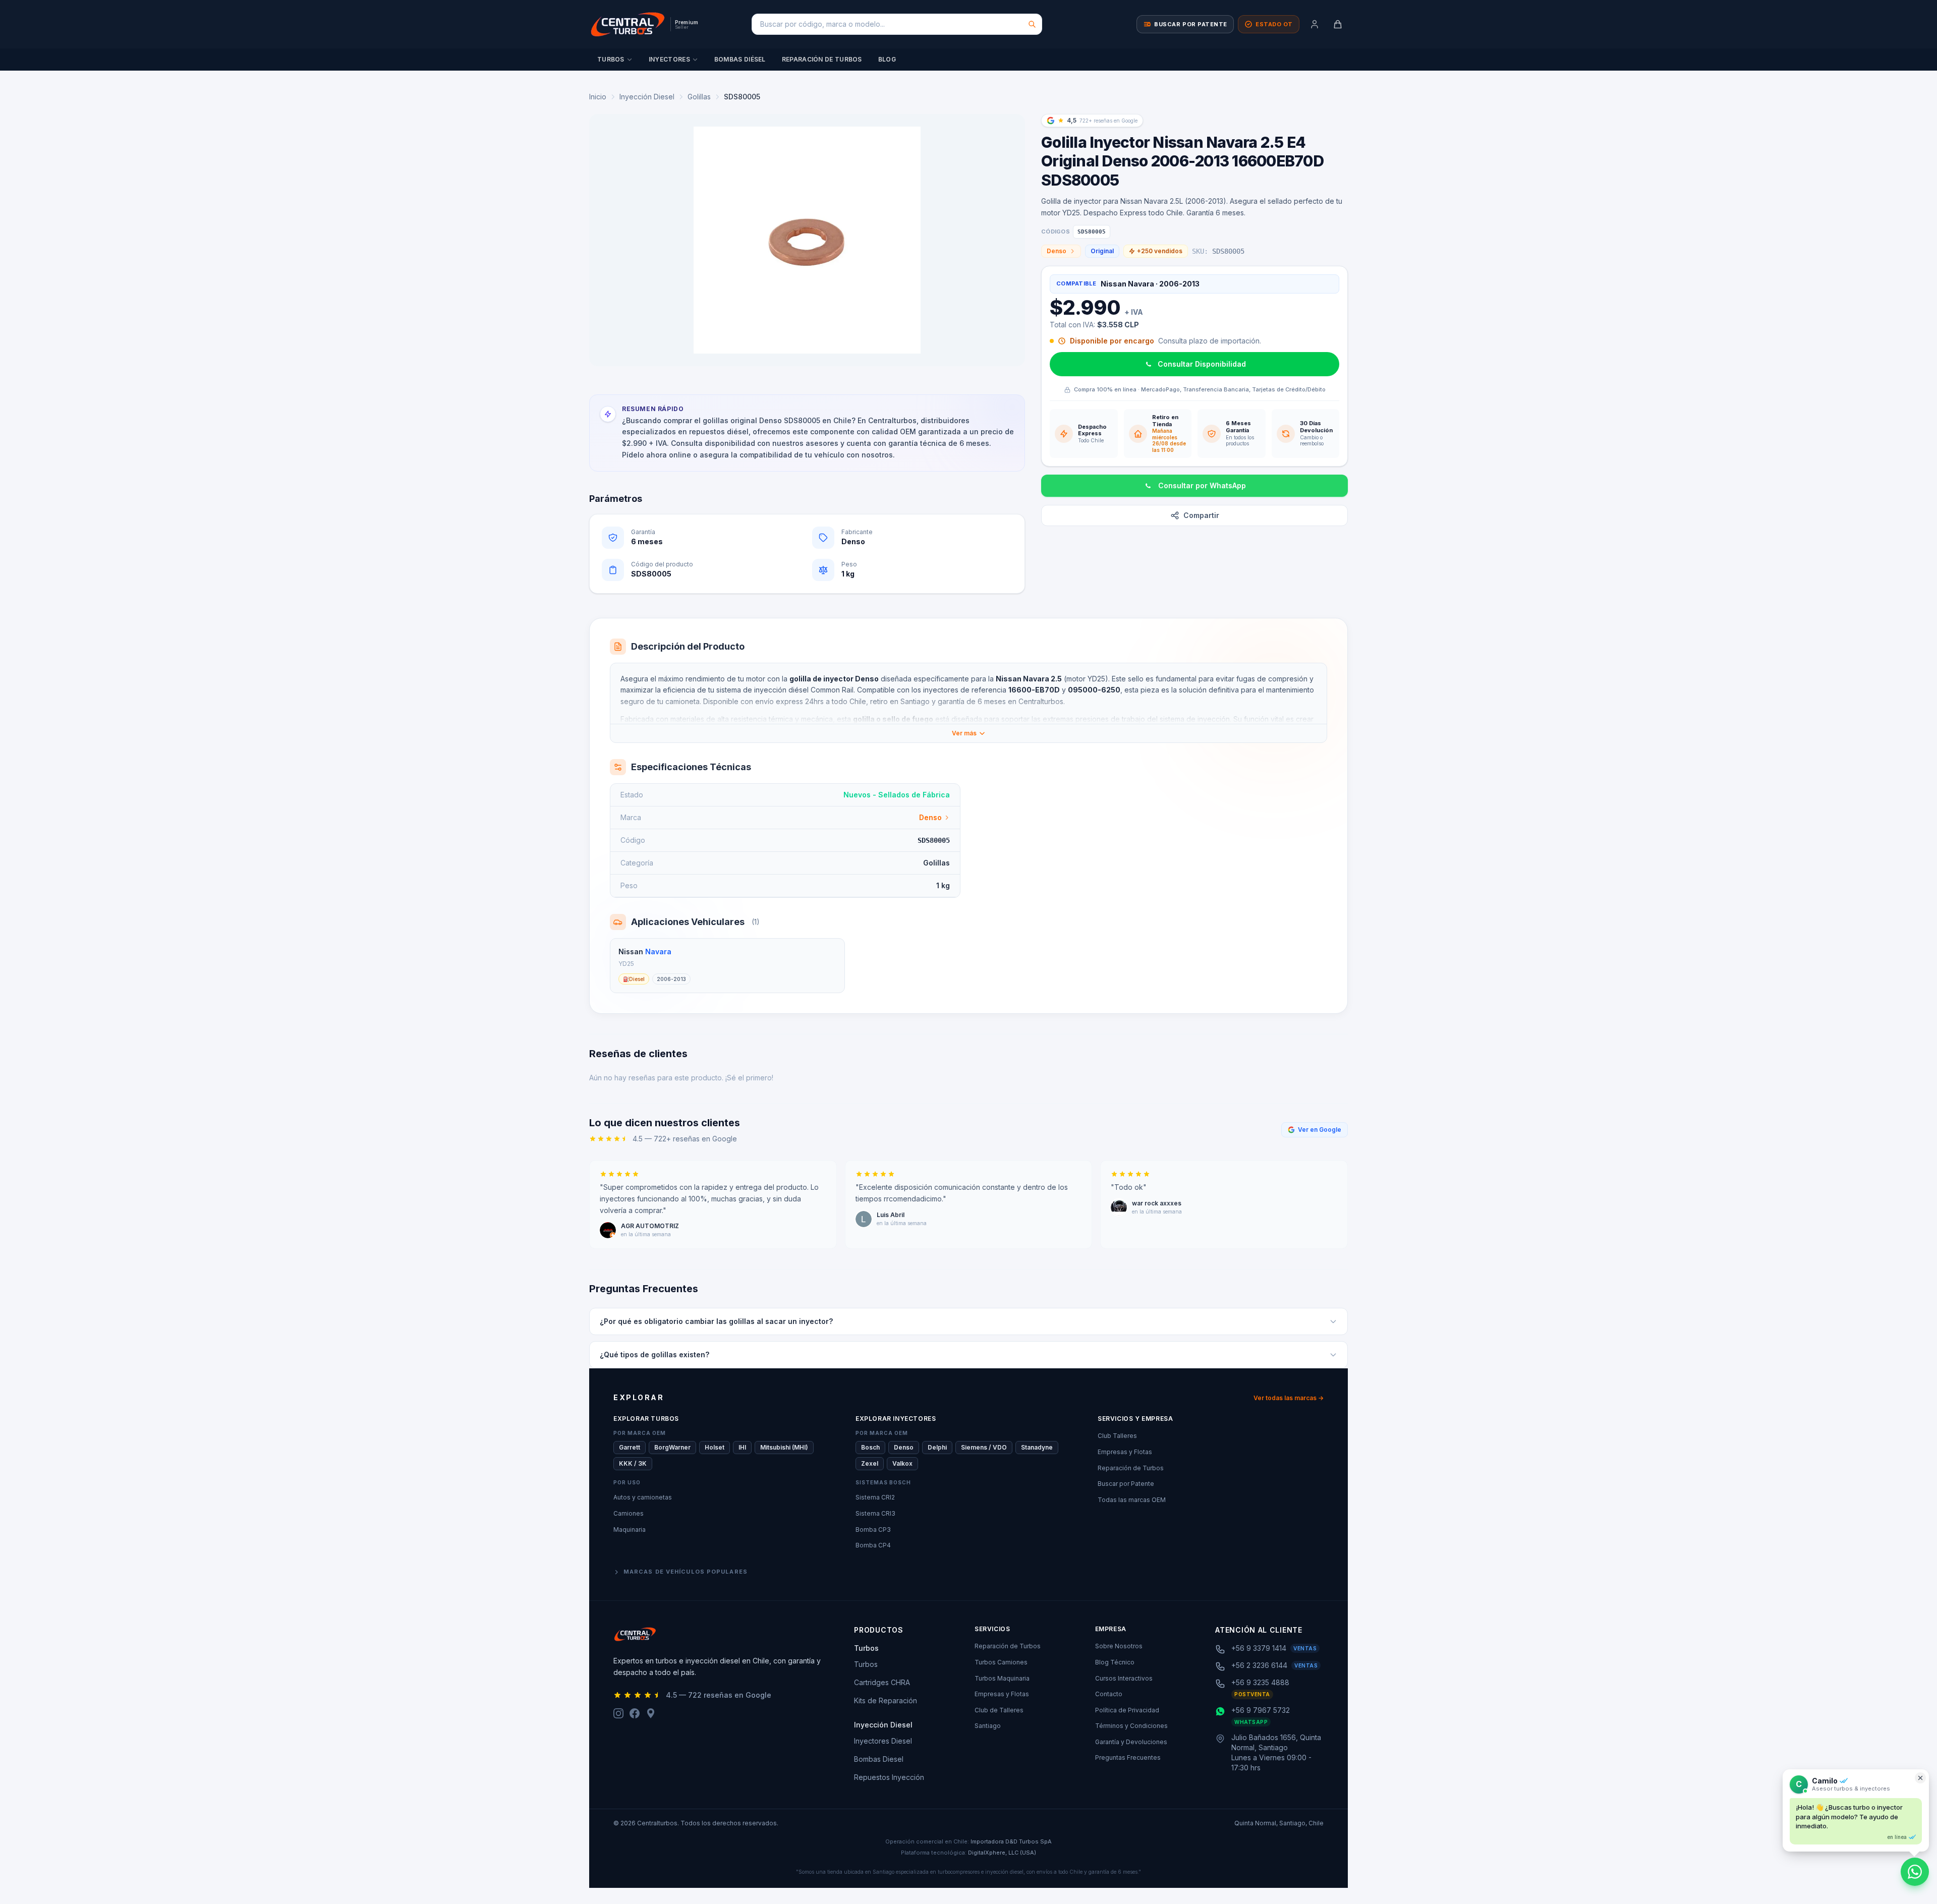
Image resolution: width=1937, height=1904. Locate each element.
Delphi (937, 1447)
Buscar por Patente (1126, 1484)
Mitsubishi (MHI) (784, 1447)
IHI (742, 1447)
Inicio (598, 97)
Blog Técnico (1115, 1662)
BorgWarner (672, 1447)
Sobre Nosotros (1119, 1646)
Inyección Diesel (647, 97)
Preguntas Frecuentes (1128, 1757)
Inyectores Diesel (883, 1741)
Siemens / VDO (984, 1447)
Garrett (630, 1447)
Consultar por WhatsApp (1202, 485)
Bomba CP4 (873, 1545)
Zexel (870, 1463)
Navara (658, 951)
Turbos (611, 59)
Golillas (699, 97)
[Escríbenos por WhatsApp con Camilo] (1915, 1872)
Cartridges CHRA (882, 1682)
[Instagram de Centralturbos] (618, 1713)
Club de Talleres (999, 1710)
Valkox (902, 1463)
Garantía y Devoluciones (1131, 1742)
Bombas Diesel (879, 1759)
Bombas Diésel (740, 59)
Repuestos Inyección (889, 1777)
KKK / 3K (633, 1463)
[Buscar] (1032, 24)
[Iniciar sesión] (1315, 24)
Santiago (988, 1726)
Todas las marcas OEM (1132, 1500)
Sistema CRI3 (875, 1513)
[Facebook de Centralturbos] (635, 1713)
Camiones (629, 1513)
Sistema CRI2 (875, 1497)
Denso (1057, 251)
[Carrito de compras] (1338, 24)
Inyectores (669, 59)
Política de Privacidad (1127, 1710)
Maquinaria (630, 1530)
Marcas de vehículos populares (686, 1572)
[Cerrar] (1920, 1778)
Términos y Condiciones (1131, 1726)
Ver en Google (1320, 1130)
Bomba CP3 (873, 1530)
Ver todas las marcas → (1289, 1398)
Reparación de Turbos (822, 59)
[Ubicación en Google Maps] (651, 1713)
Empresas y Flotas (1125, 1452)
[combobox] (897, 24)
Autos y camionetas (643, 1497)
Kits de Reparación (886, 1700)
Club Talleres (1117, 1436)
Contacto (1109, 1694)
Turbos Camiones (1001, 1662)
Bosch (870, 1447)
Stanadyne (1037, 1447)
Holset (715, 1447)
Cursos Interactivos (1124, 1678)
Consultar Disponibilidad (1202, 364)
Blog (887, 59)
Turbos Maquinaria (1002, 1678)
